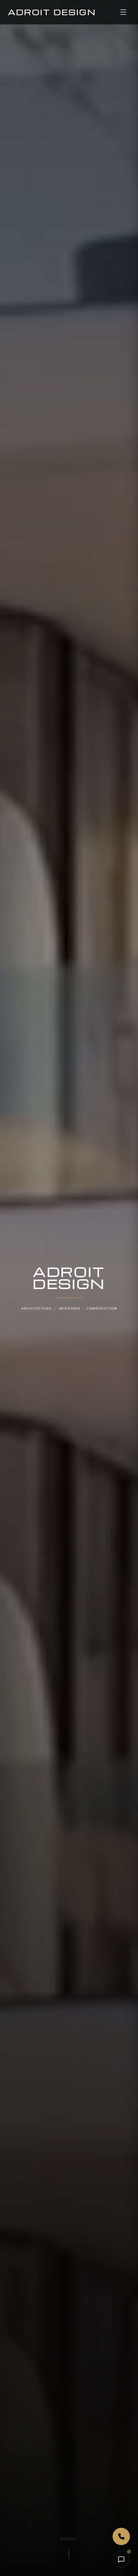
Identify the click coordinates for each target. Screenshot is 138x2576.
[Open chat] (121, 2559)
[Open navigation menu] (123, 12)
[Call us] (121, 2536)
